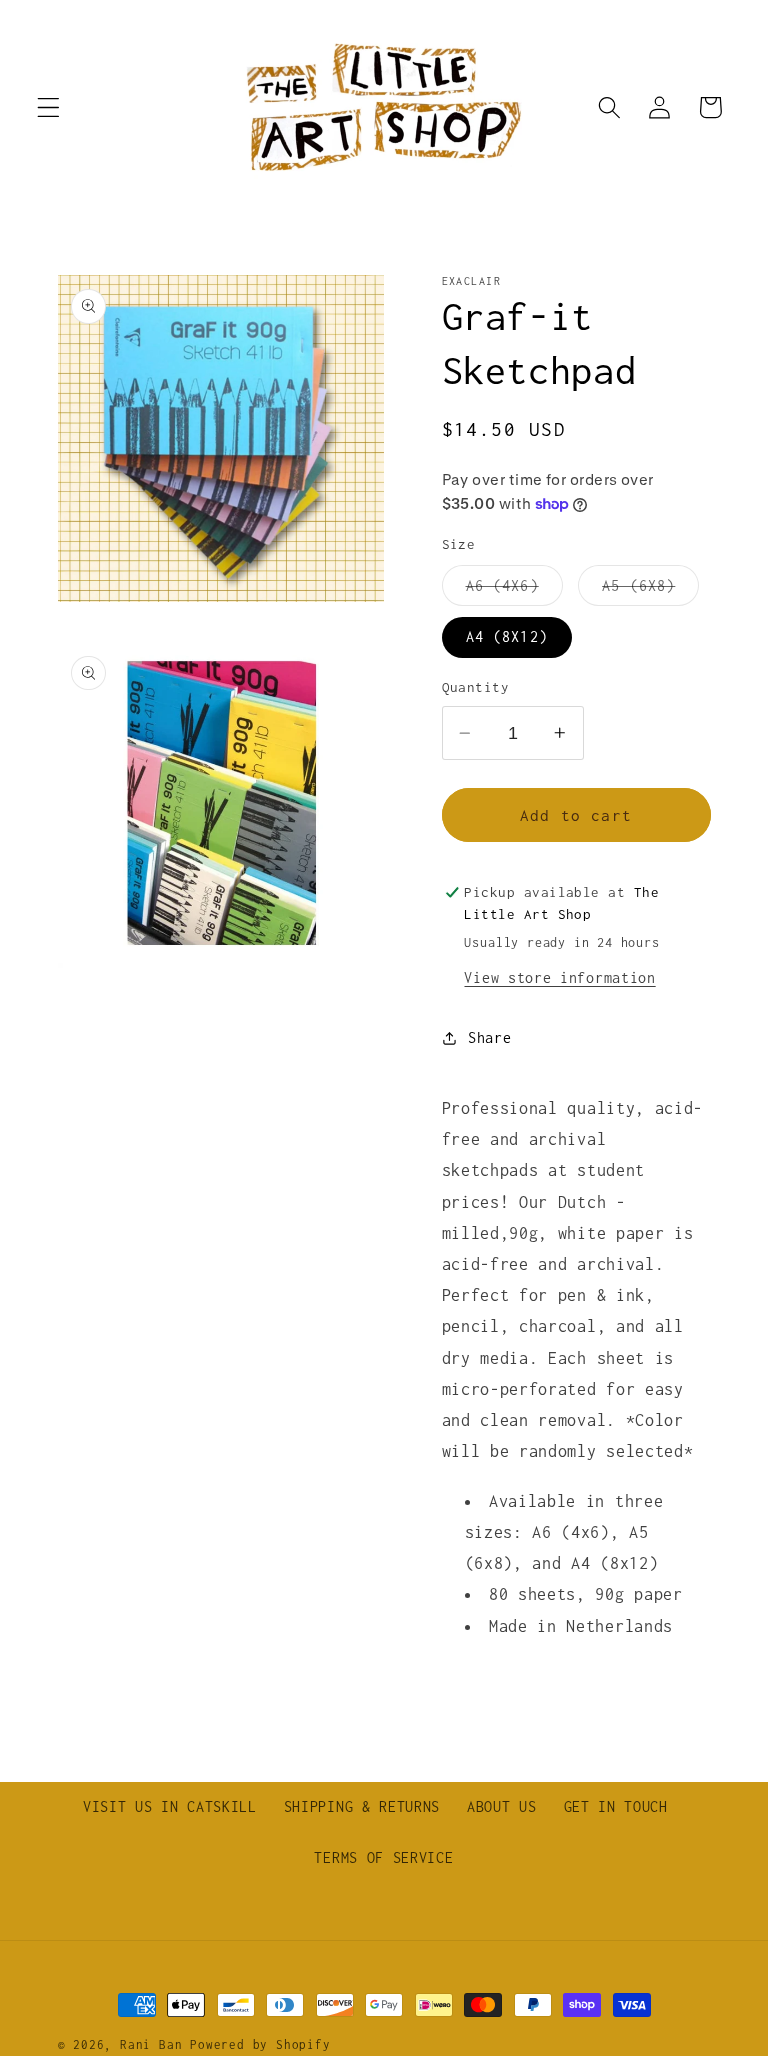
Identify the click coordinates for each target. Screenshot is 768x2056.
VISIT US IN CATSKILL (170, 1806)
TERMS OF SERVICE (383, 1857)
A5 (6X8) (650, 591)
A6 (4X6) (514, 591)
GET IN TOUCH (616, 1806)
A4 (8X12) (507, 636)
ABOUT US (502, 1806)
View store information (559, 977)
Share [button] (489, 1037)
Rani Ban (151, 2044)
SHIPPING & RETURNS (362, 1806)
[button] (48, 107)
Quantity (476, 687)
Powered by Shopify (260, 2044)
